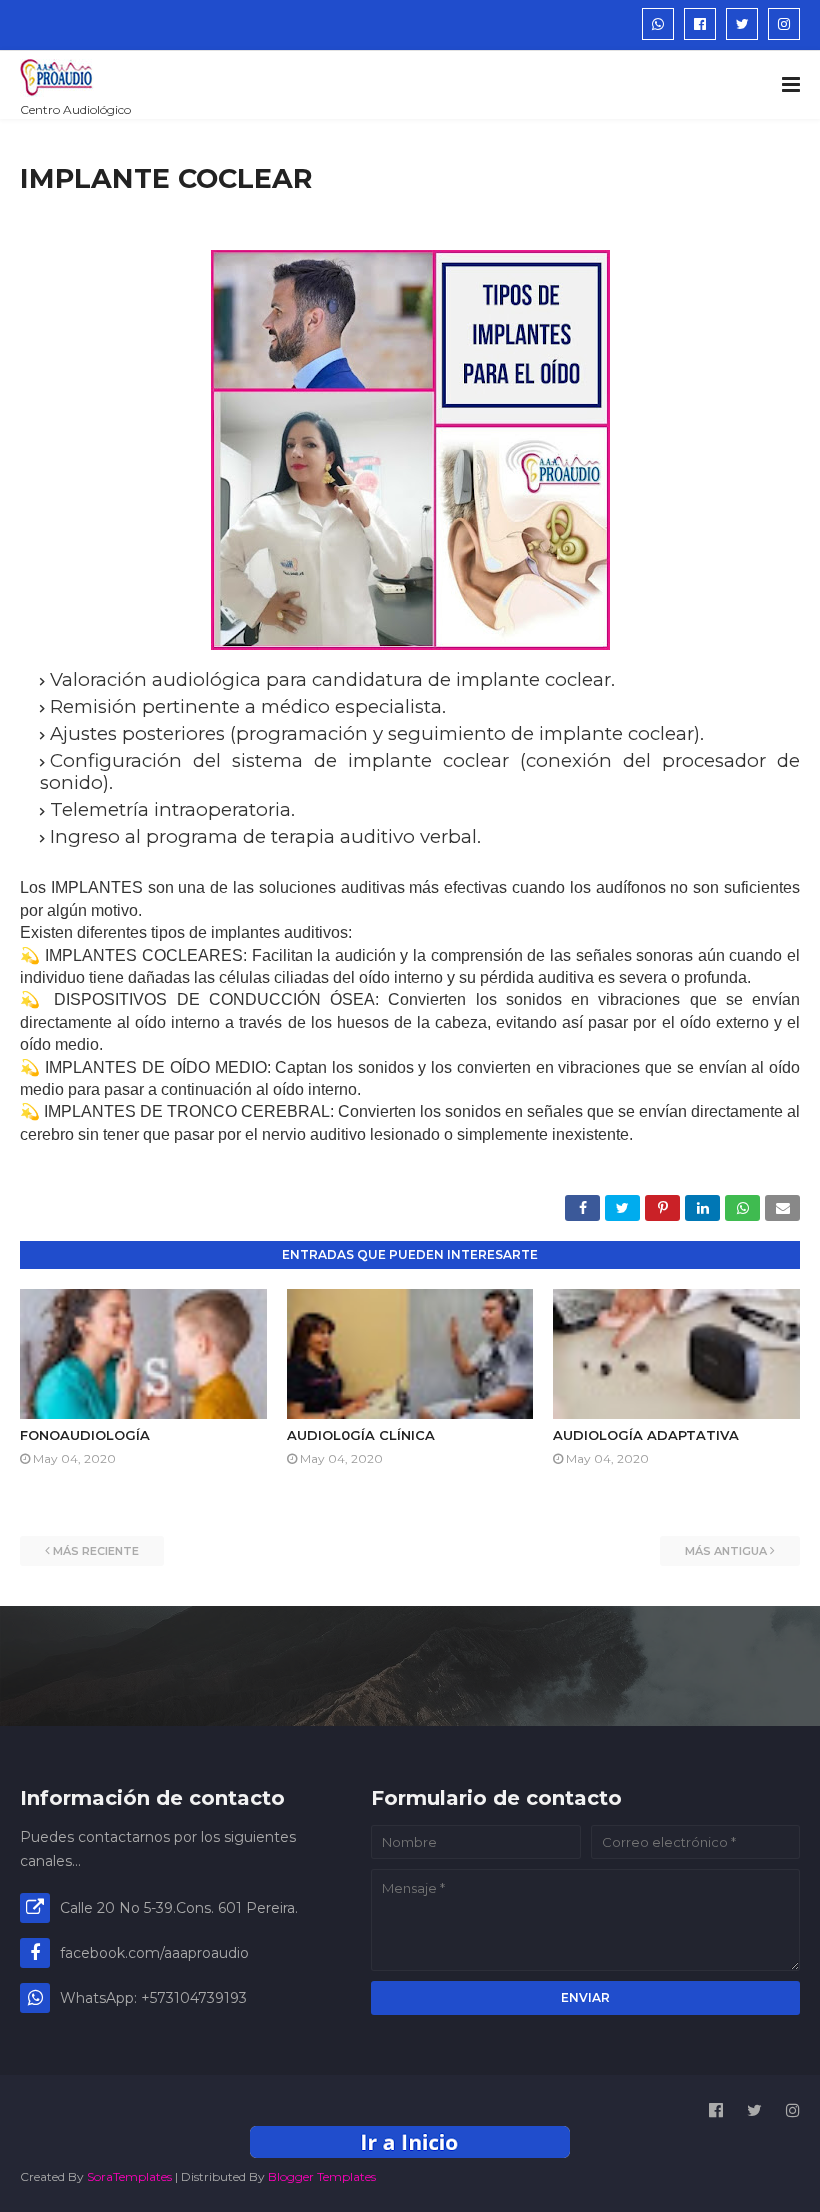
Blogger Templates (322, 2176)
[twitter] (742, 24)
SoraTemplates (129, 2176)
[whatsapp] (658, 24)
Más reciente (96, 1551)
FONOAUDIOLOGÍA (85, 1435)
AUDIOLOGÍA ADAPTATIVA (646, 1435)
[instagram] (784, 24)
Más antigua (726, 1551)
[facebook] (700, 24)
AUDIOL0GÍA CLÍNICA (361, 1435)
